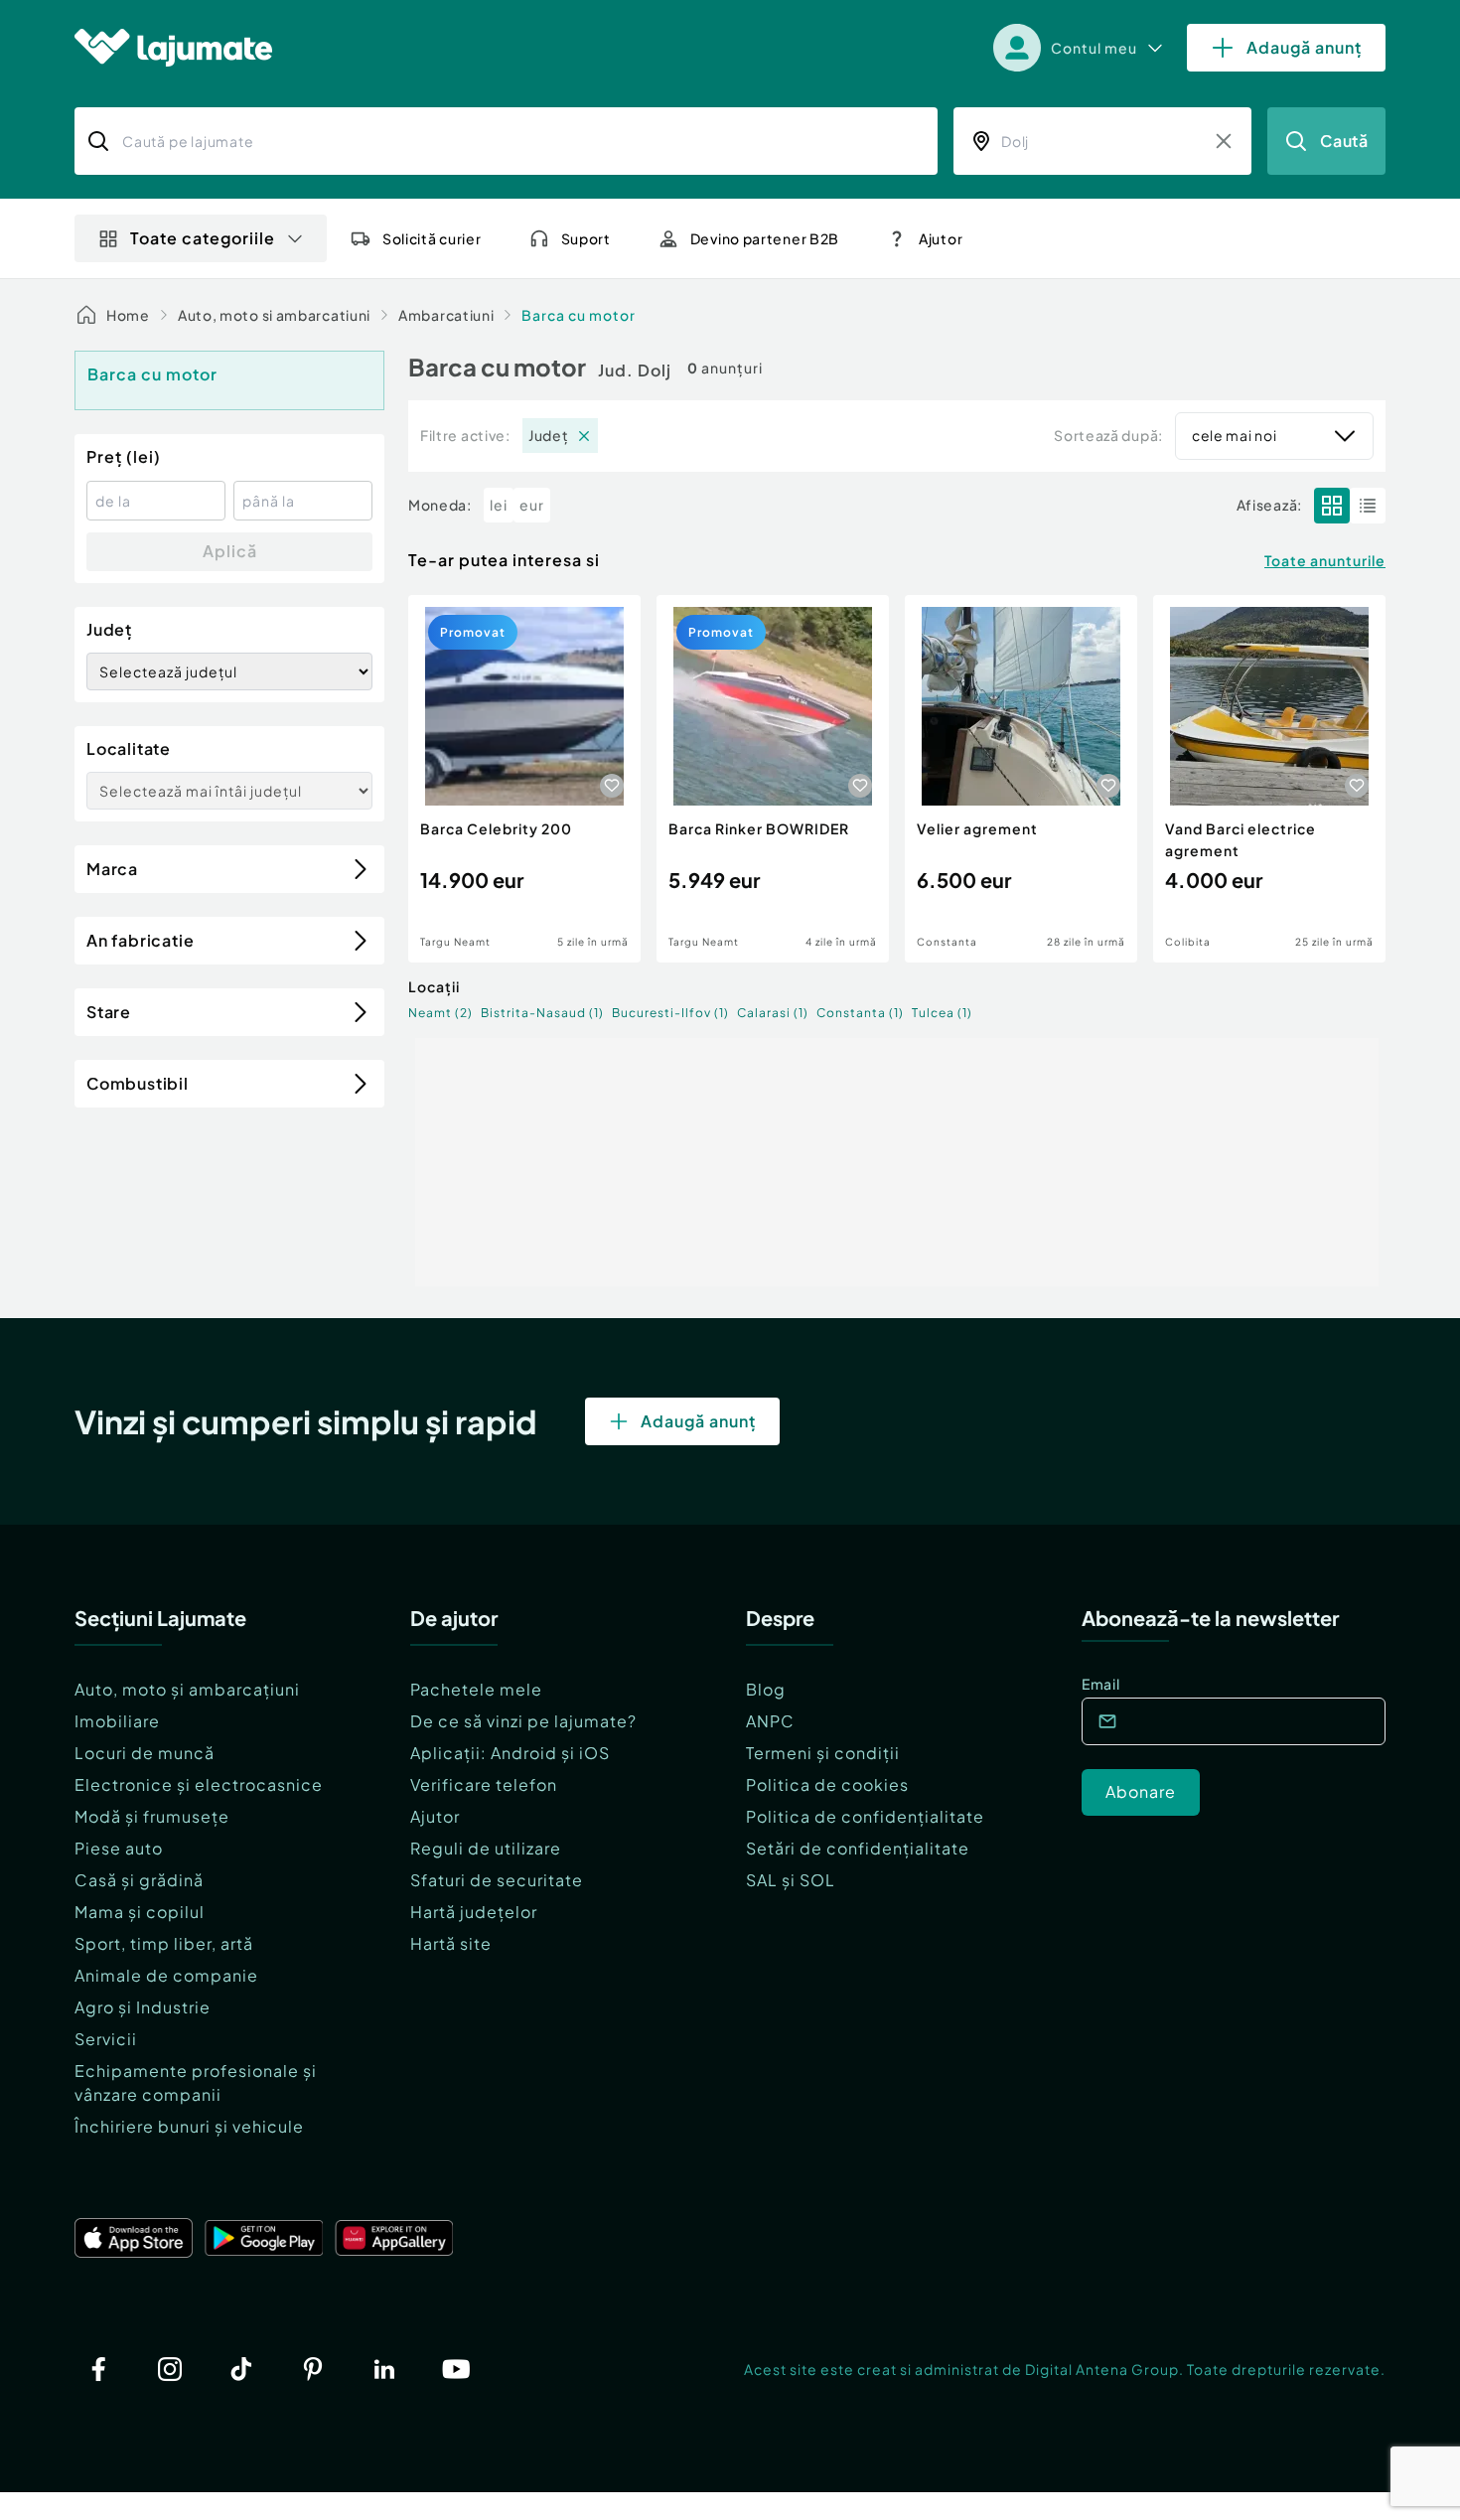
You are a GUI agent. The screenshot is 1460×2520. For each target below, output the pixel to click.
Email (1101, 1684)
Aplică (230, 551)
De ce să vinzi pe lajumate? (523, 1721)
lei (499, 505)
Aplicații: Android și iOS (510, 1753)
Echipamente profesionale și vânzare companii (196, 2082)
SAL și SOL (791, 1880)
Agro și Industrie (143, 2007)
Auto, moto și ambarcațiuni (187, 1689)
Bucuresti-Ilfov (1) (670, 1013)
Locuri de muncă (145, 1753)
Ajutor (435, 1816)
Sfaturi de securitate (497, 1880)
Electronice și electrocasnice (199, 1784)
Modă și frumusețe (152, 1816)
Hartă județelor (474, 1912)
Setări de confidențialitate (858, 1848)
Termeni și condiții (823, 1753)
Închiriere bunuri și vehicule (189, 2126)
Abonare (1141, 1791)
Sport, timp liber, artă (164, 1943)
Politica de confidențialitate (865, 1816)
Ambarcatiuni (446, 315)
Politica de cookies (827, 1784)
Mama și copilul (140, 1912)
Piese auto (119, 1848)
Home (128, 315)
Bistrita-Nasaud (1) (542, 1013)
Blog (766, 1689)
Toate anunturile (1325, 560)
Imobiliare (117, 1721)
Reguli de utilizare (486, 1848)
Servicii (106, 2039)
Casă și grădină (139, 1880)
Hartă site (451, 1943)
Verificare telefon (484, 1784)
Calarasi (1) (773, 1013)
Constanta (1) (860, 1013)
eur (532, 505)
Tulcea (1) (942, 1013)
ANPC (770, 1721)
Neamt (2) (440, 1013)
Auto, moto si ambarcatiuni (274, 315)
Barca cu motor (579, 315)
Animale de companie (166, 1975)
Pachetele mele (476, 1689)
